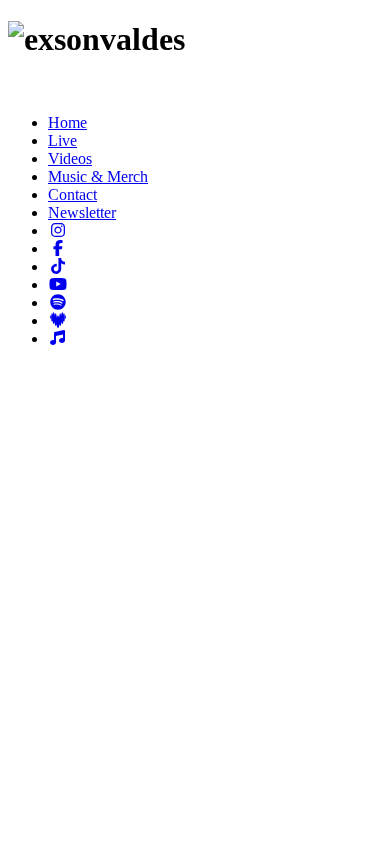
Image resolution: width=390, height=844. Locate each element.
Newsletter (82, 212)
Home (67, 122)
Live (62, 140)
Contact (72, 194)
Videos (70, 158)
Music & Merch (98, 176)
